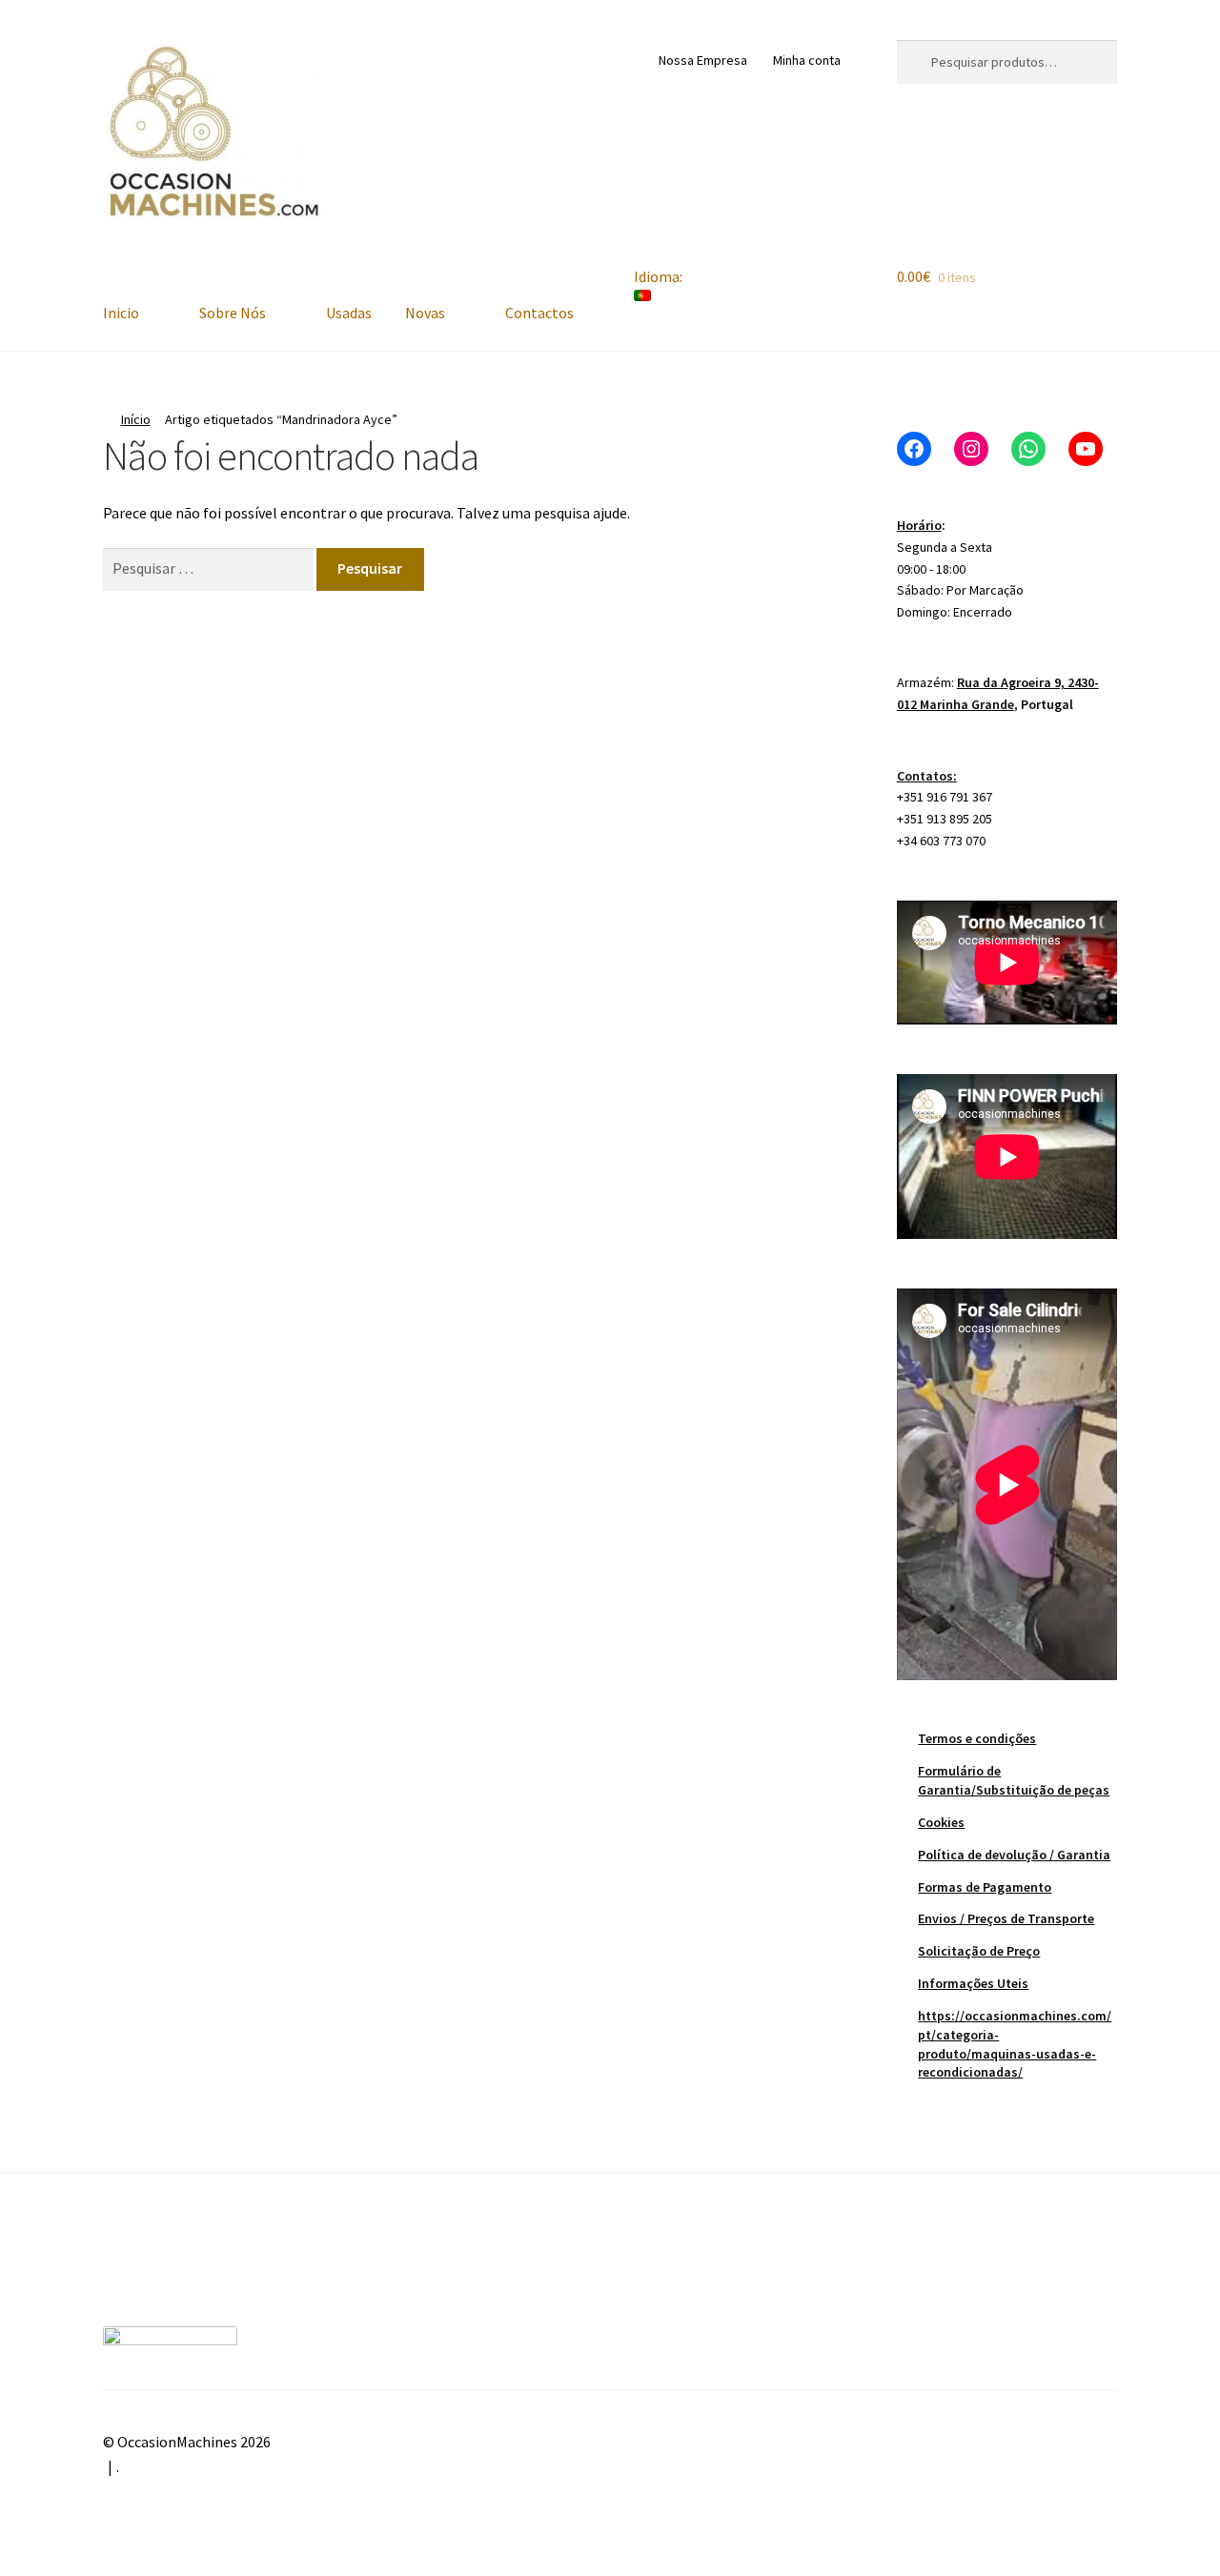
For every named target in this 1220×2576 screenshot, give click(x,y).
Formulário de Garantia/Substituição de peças (1014, 1780)
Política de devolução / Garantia (1014, 1855)
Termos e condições (977, 1738)
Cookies (941, 1822)
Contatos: (927, 776)
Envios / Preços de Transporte (1006, 1918)
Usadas (349, 313)
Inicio (121, 313)
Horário (919, 525)
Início (136, 419)
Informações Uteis (973, 1983)
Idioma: (660, 276)
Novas (425, 313)
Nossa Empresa (703, 60)
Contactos (539, 313)
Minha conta (807, 60)
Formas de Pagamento (985, 1887)
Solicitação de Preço (979, 1951)
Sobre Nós (233, 313)
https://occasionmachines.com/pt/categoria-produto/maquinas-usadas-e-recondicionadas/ (1015, 2044)
